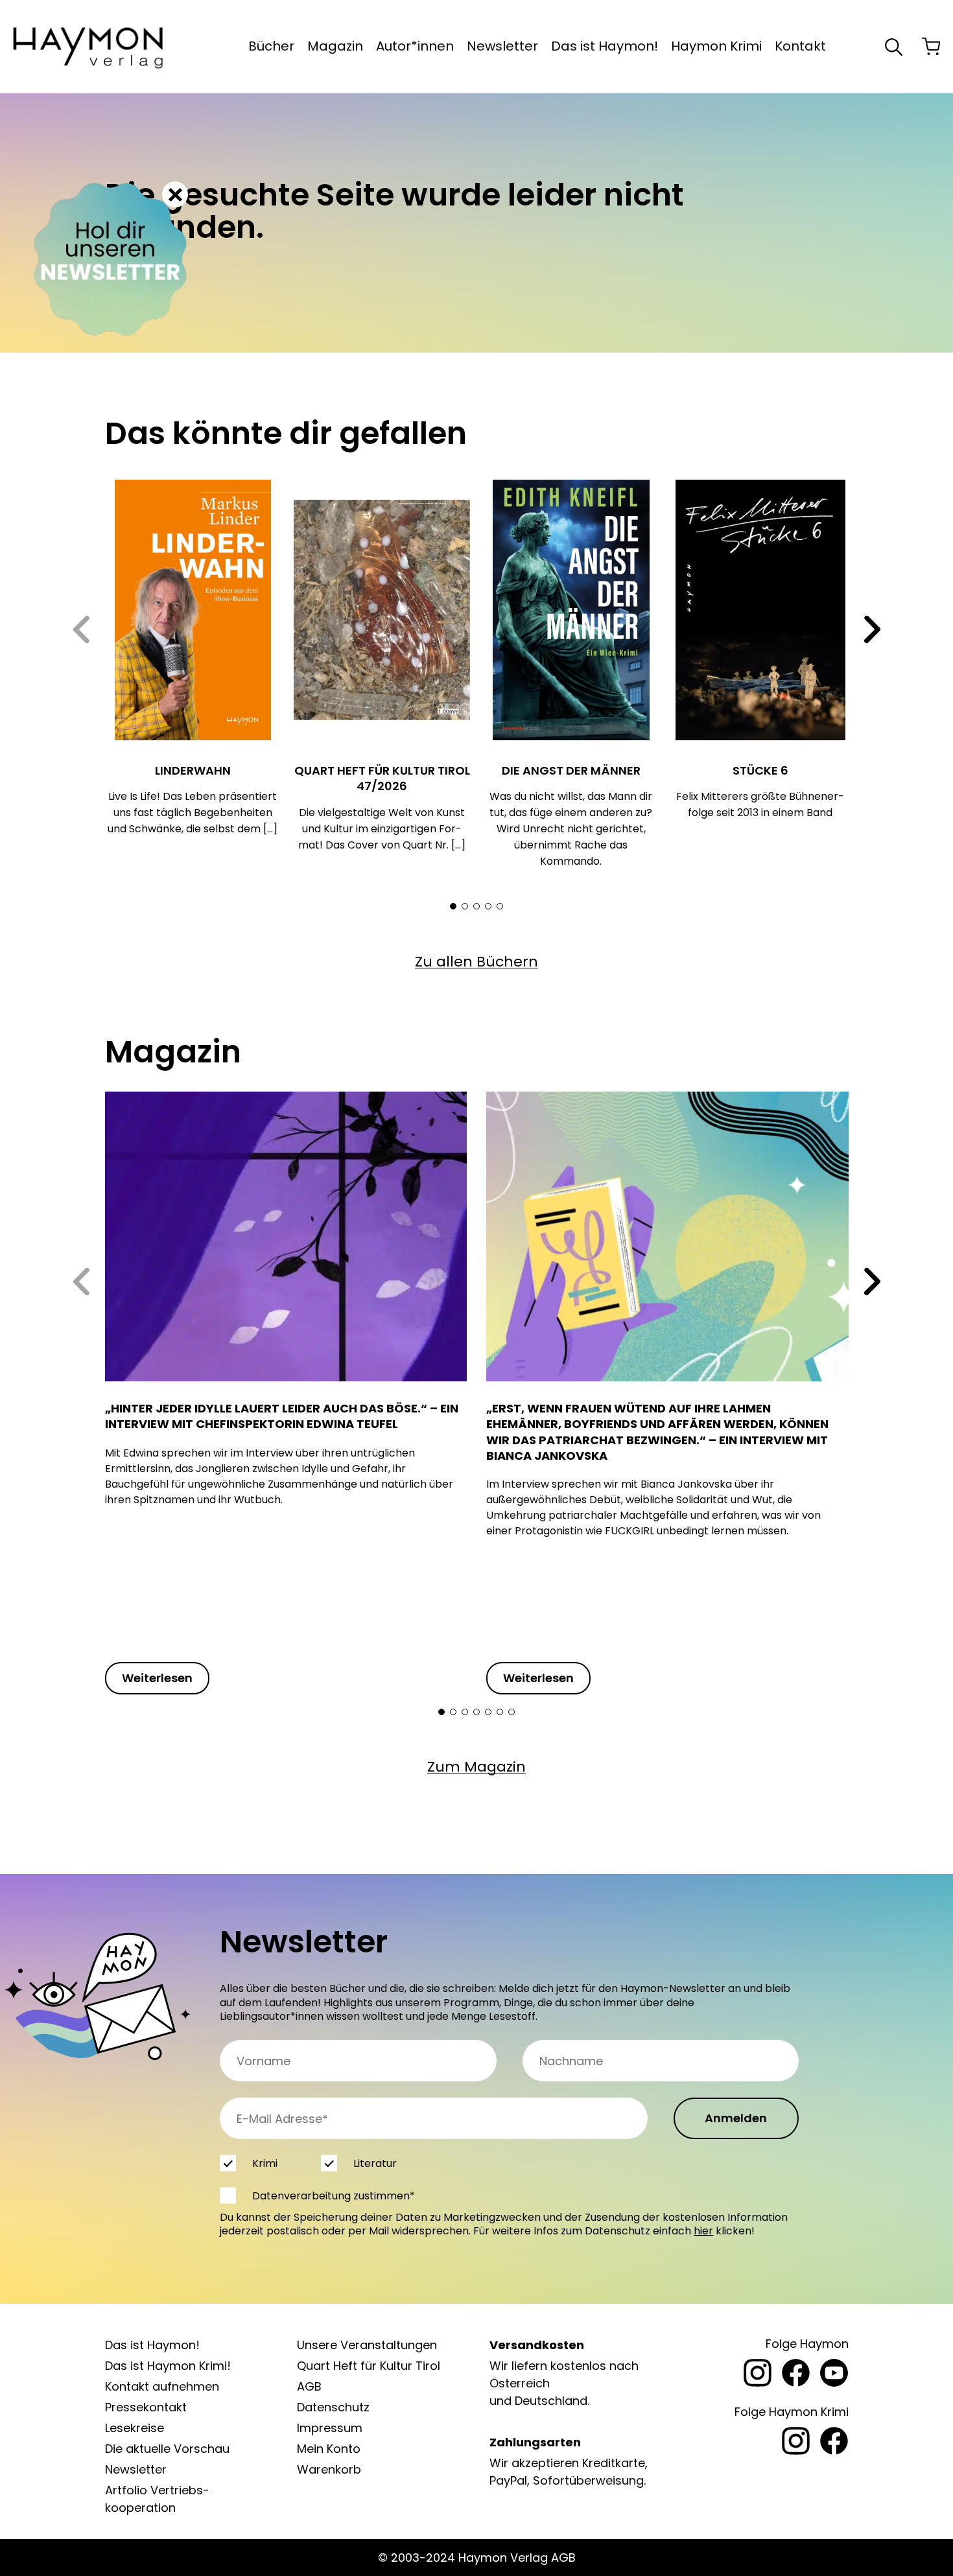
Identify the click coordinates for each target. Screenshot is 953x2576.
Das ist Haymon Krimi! (168, 2366)
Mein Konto (329, 2449)
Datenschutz (333, 2407)
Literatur (374, 2163)
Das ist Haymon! (605, 46)
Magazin (335, 46)
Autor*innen (415, 46)
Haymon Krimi (716, 46)
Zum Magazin (476, 1767)
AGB (309, 2386)
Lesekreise (135, 2428)
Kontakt (800, 46)
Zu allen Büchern (476, 962)
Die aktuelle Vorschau (167, 2449)
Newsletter (502, 46)
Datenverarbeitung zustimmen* (334, 2196)
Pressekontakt (146, 2407)
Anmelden (736, 2118)
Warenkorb (329, 2469)
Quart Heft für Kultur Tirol (369, 2366)
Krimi (265, 2163)
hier (703, 2231)
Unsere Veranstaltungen (367, 2345)
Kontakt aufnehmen (162, 2386)
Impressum (330, 2428)
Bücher (271, 46)
